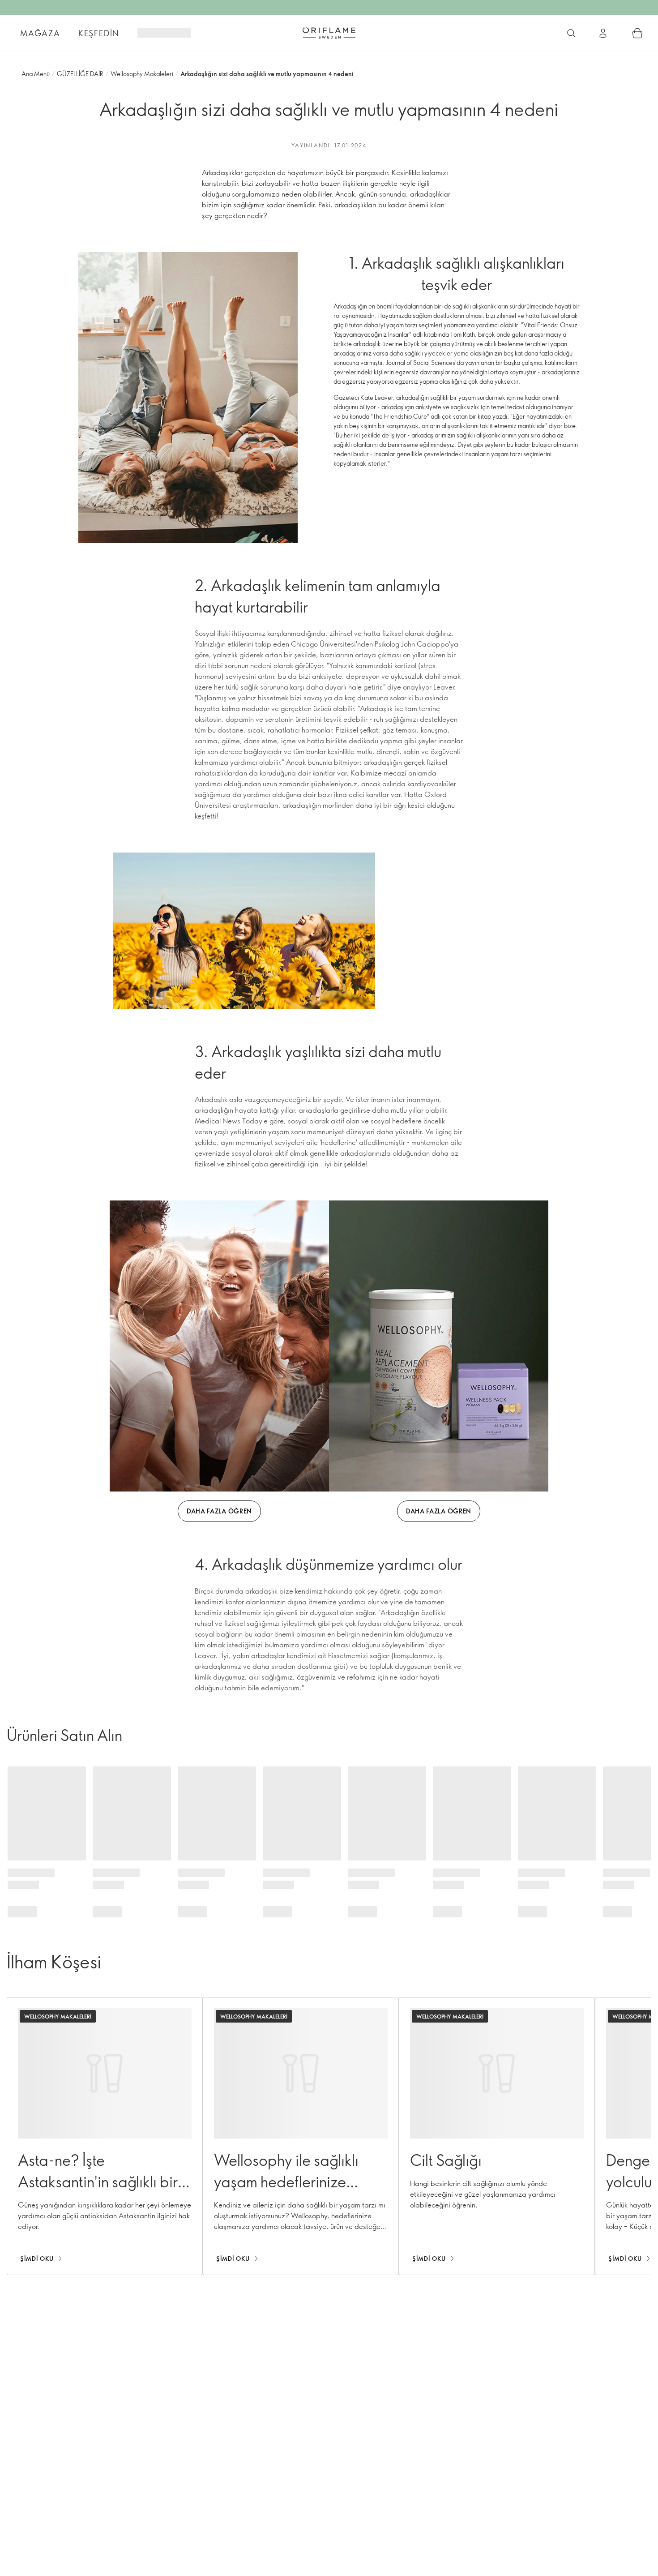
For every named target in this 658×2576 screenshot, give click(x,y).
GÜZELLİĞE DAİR (80, 74)
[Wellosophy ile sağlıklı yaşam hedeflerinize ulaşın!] (301, 2136)
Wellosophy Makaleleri (142, 74)
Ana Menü (36, 74)
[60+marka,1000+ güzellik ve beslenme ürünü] (571, 33)
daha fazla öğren (219, 1511)
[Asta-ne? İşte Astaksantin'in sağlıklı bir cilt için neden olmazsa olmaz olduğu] (105, 2136)
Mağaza (40, 33)
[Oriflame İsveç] (329, 33)
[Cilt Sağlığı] (497, 2136)
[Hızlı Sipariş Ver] (637, 33)
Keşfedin (99, 33)
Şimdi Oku (37, 2259)
